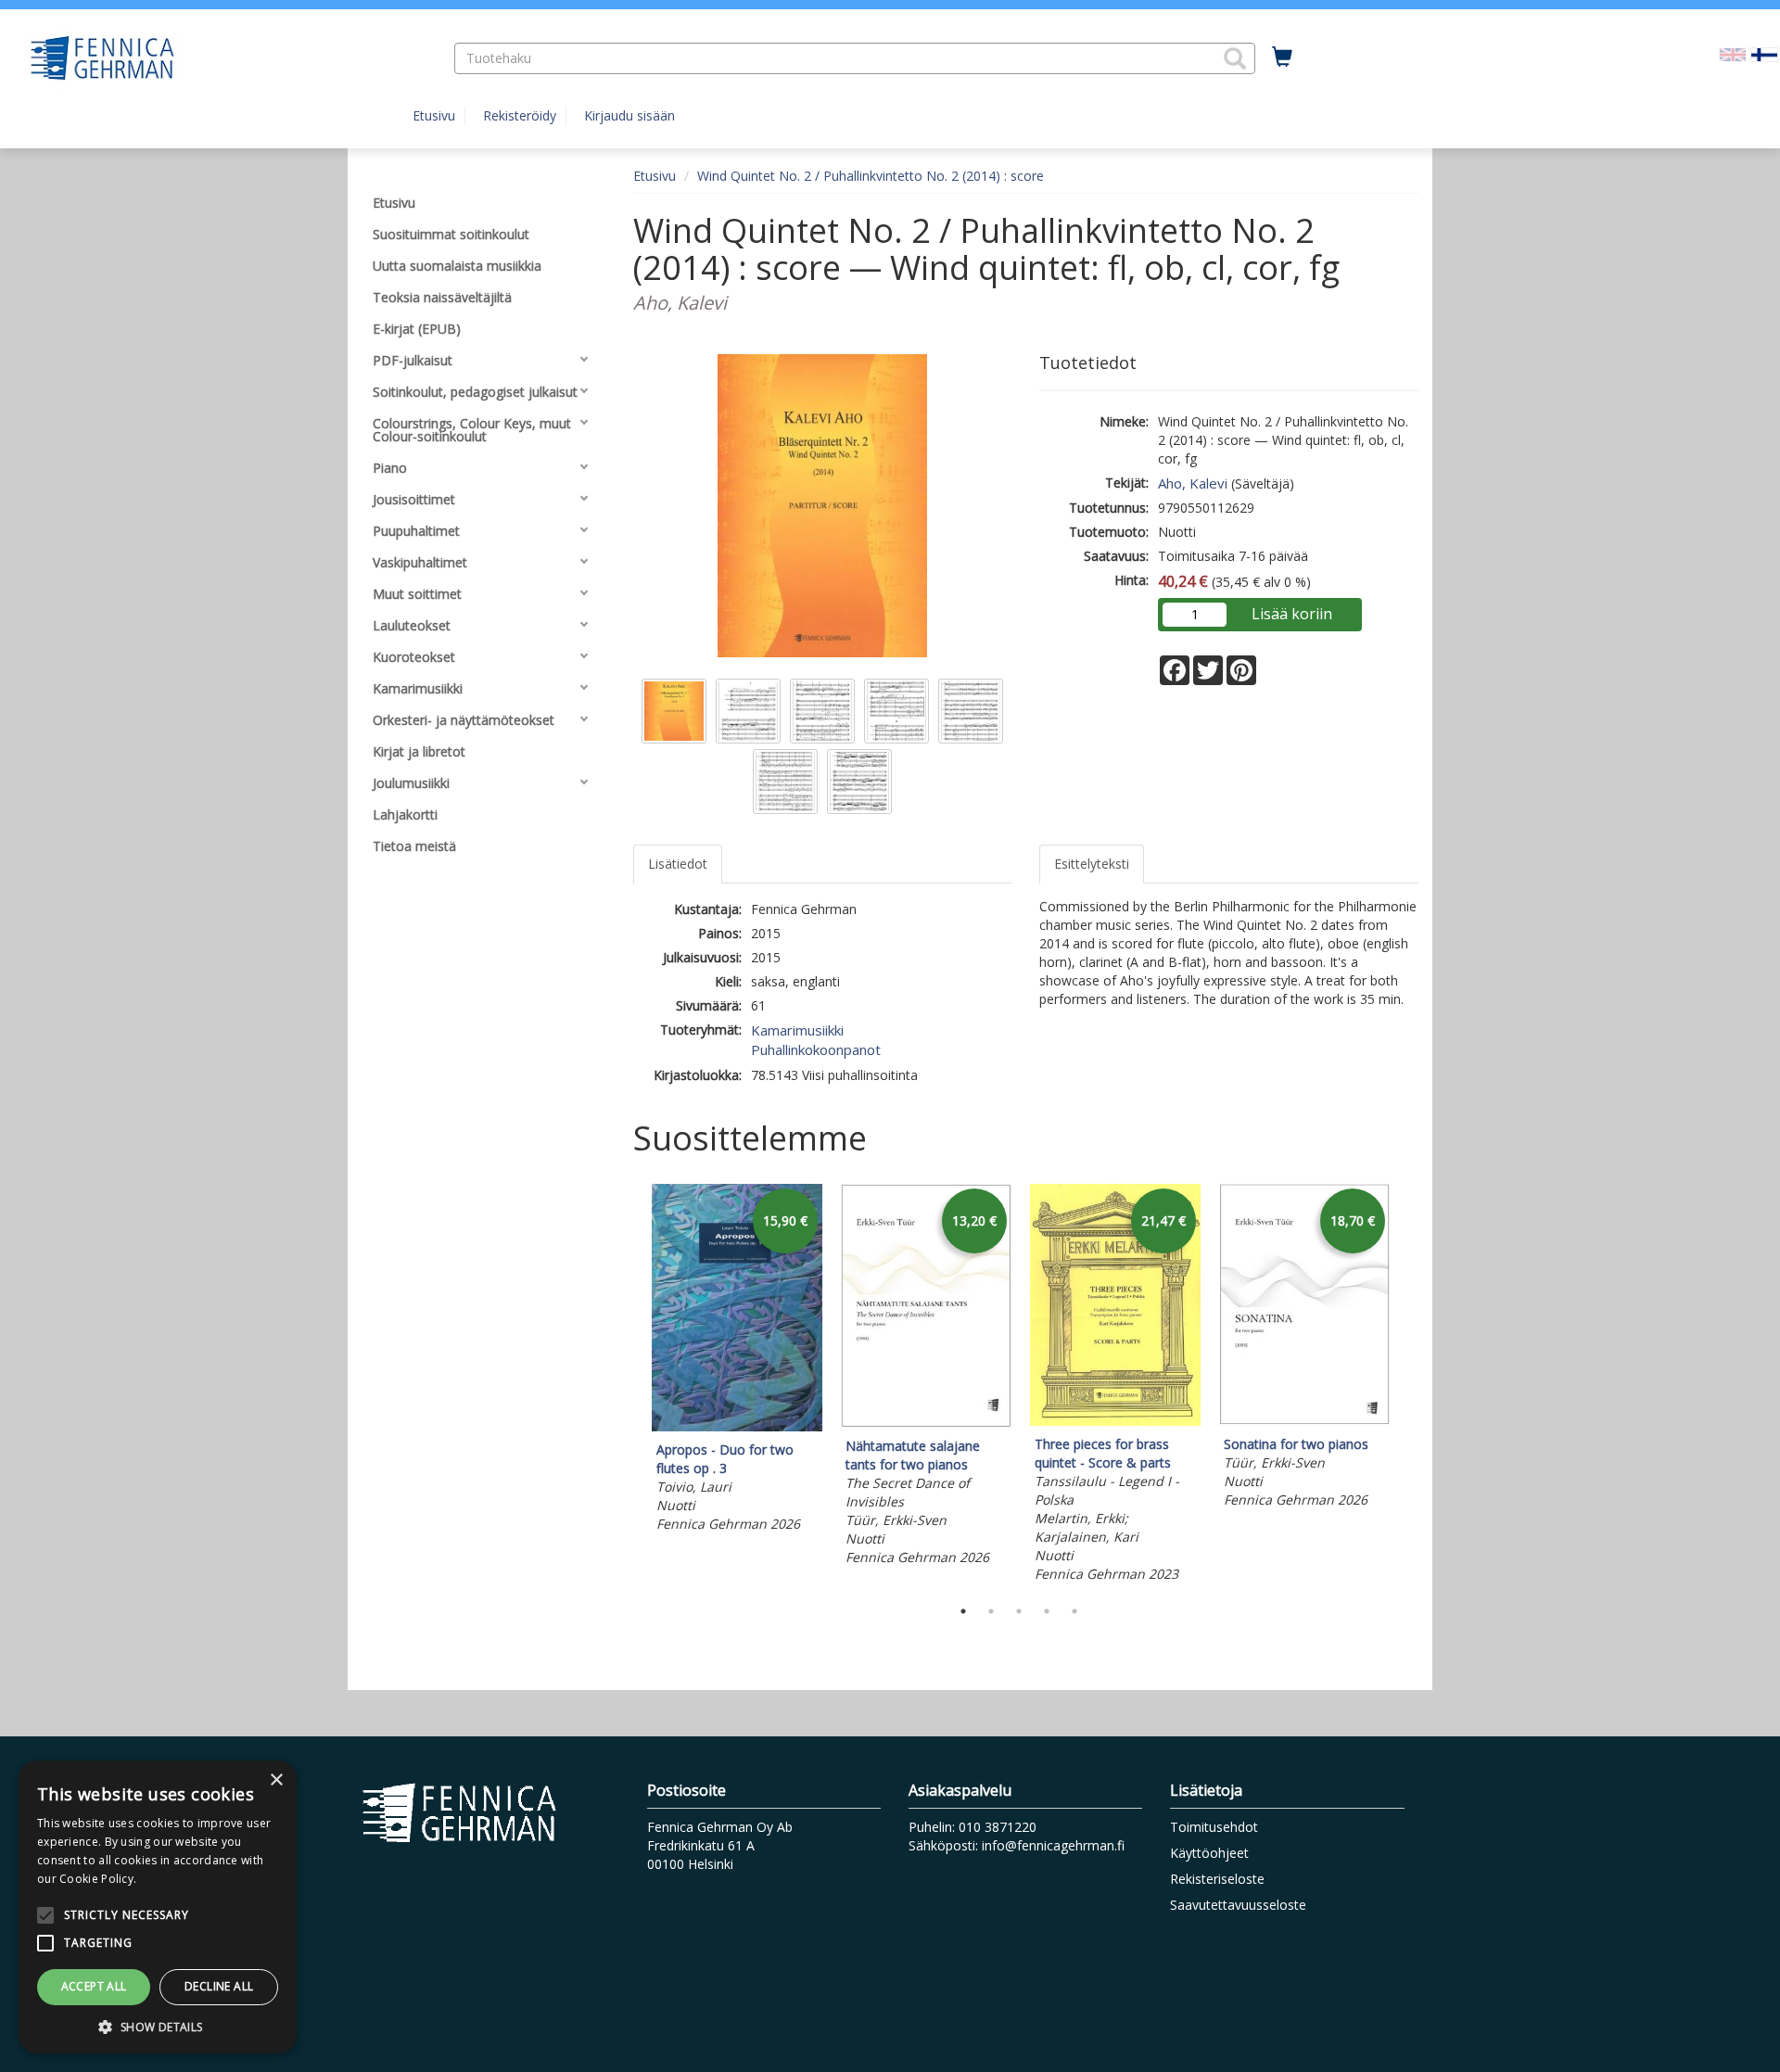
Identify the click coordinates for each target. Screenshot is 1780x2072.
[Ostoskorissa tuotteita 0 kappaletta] (1282, 57)
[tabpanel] (737, 1361)
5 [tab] (1074, 1611)
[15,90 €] (737, 1426)
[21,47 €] (1115, 1421)
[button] (1235, 58)
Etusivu (434, 115)
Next (1409, 1386)
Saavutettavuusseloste (1238, 1905)
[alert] (158, 1907)
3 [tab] (1019, 1611)
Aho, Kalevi (1193, 483)
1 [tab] (963, 1611)
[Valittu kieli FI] (1764, 53)
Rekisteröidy (520, 115)
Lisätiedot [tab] (678, 864)
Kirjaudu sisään (629, 115)
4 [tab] (1047, 1611)
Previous (629, 1386)
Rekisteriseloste (1217, 1879)
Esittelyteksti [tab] (1092, 864)
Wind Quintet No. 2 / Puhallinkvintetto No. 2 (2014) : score (871, 176)
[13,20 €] (926, 1423)
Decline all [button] (219, 1986)
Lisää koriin (1292, 614)
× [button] (276, 1780)
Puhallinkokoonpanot (816, 1049)
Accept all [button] (94, 1986)
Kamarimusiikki (797, 1030)
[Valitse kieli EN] (1733, 53)
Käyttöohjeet (1209, 1853)
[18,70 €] (1304, 1421)
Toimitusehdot (1214, 1827)
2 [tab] (991, 1611)
